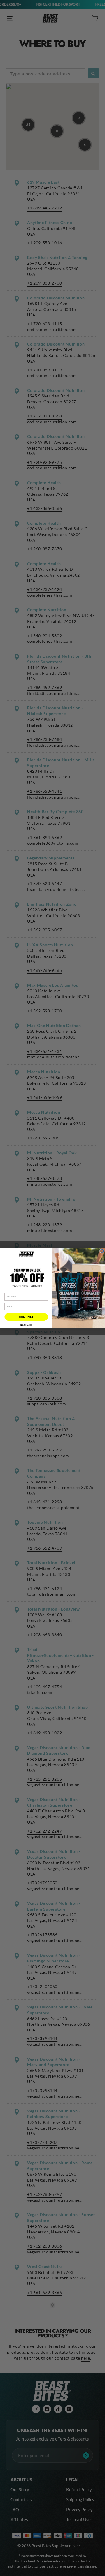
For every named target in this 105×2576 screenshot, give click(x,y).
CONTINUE (26, 1317)
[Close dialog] (102, 1251)
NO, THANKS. (26, 1325)
